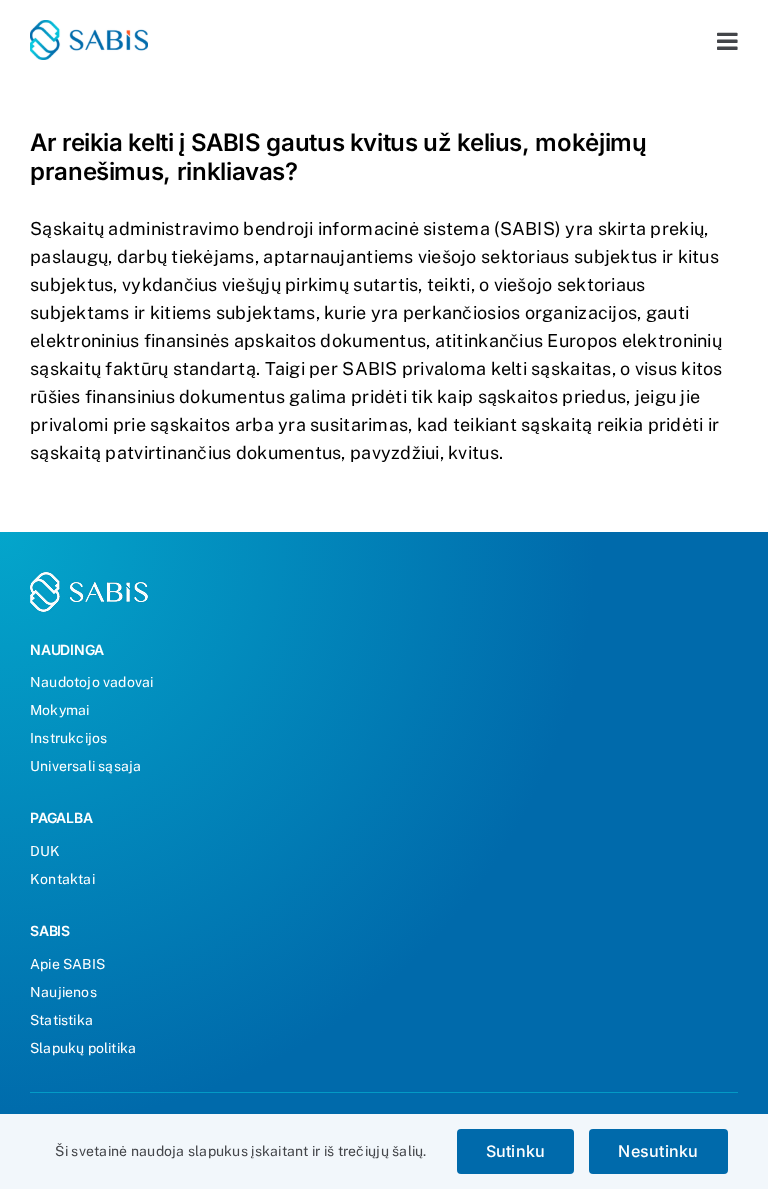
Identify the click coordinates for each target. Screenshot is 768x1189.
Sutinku (516, 1151)
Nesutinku (658, 1151)
